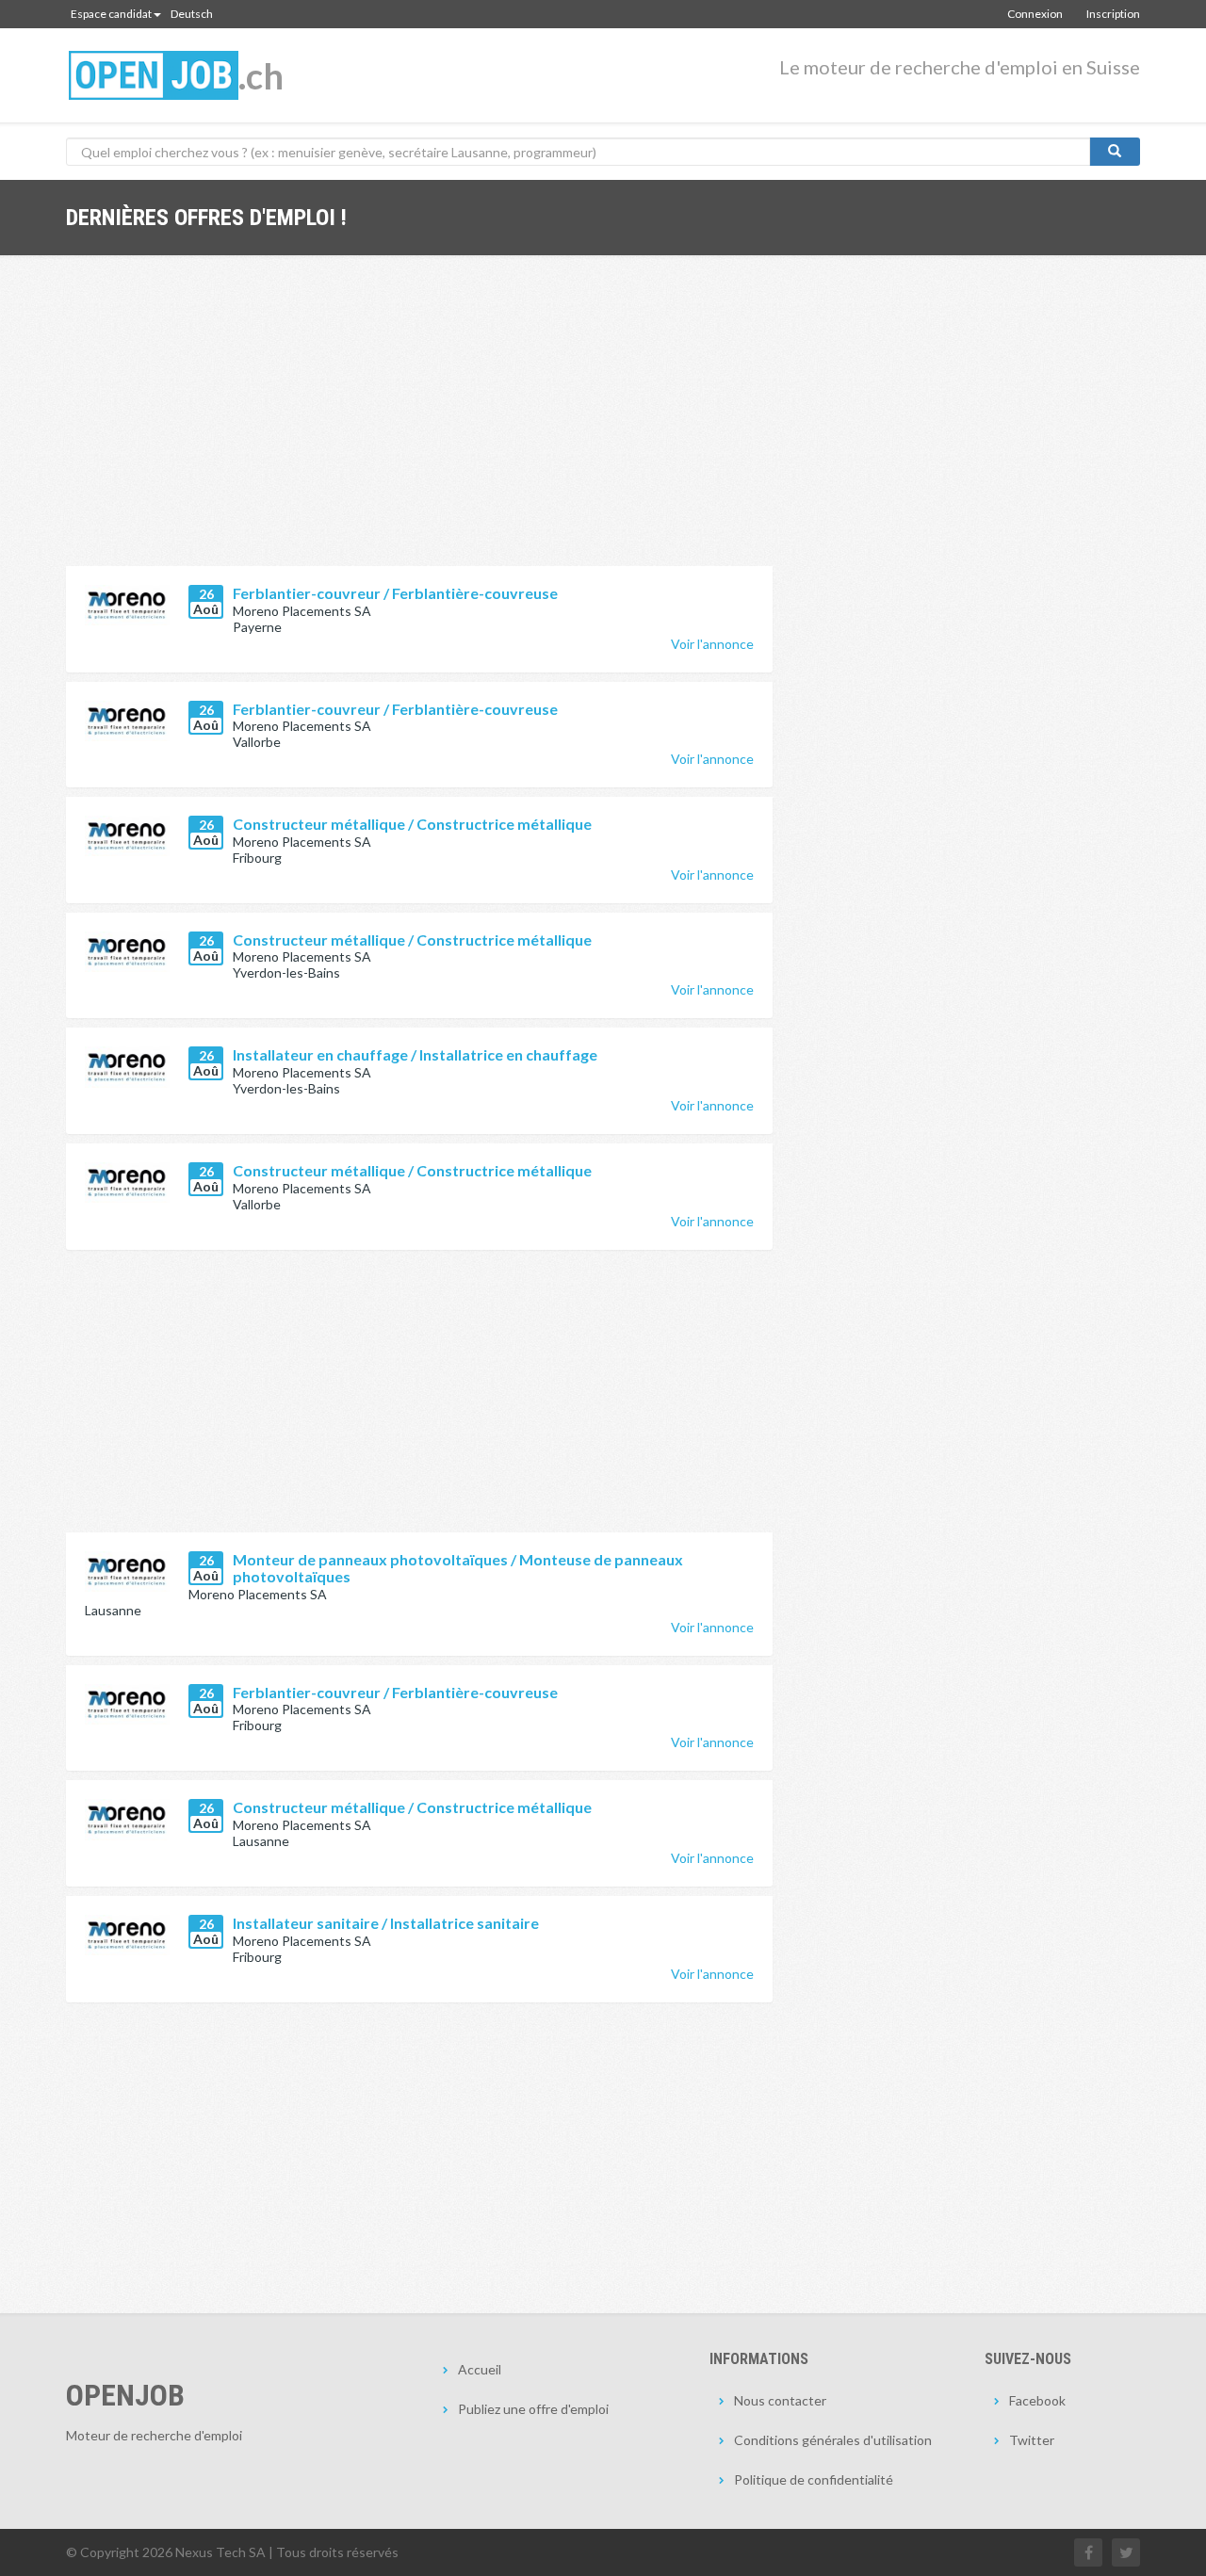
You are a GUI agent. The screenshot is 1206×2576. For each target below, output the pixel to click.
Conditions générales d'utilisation (833, 2440)
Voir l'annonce (712, 644)
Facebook (1037, 2400)
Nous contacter (780, 2400)
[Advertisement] (419, 425)
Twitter (1032, 2440)
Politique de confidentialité (814, 2479)
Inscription (1113, 14)
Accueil (480, 2369)
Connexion (1035, 14)
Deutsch (192, 14)
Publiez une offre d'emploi (533, 2409)
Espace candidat (111, 14)
